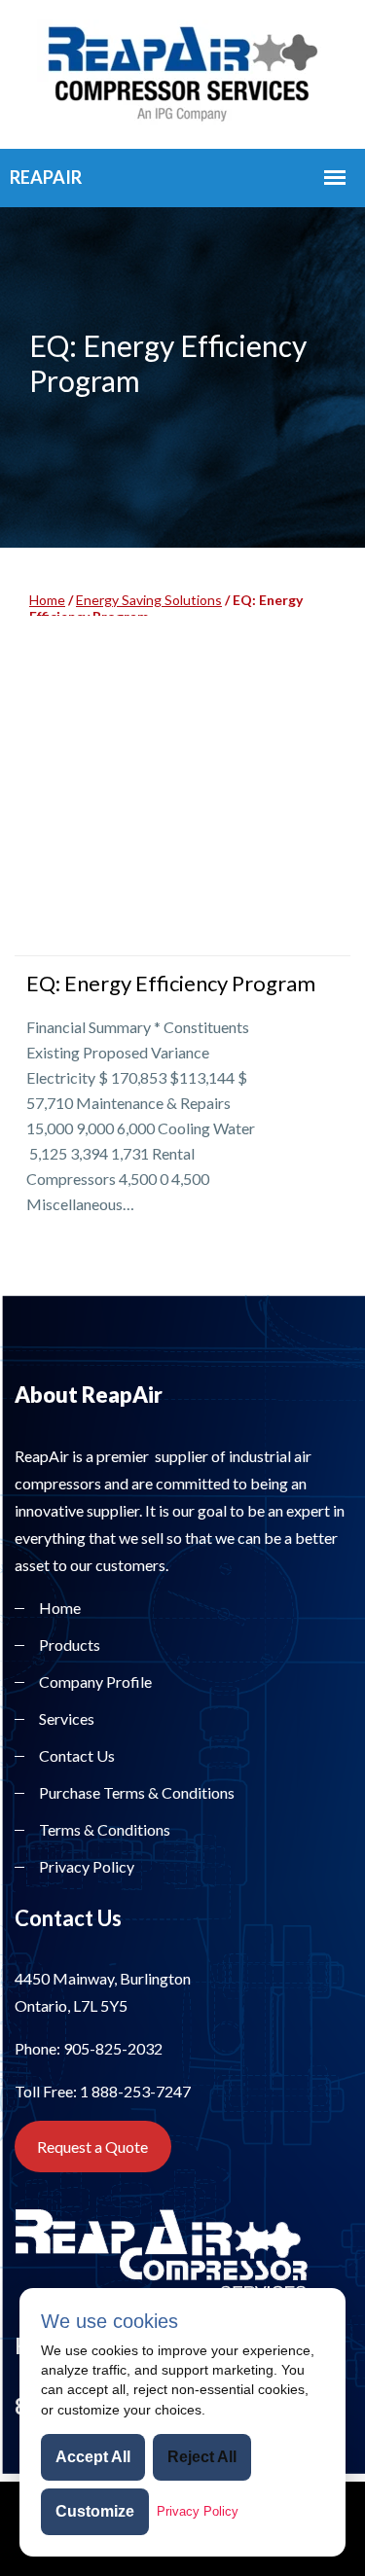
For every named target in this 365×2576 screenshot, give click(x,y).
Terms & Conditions (105, 1829)
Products (70, 1645)
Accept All (93, 2457)
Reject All (202, 2457)
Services (67, 1718)
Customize (95, 2511)
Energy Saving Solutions (149, 600)
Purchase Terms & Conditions (137, 1792)
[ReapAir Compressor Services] (183, 71)
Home (47, 600)
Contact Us (77, 1755)
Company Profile (95, 1682)
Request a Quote (92, 2147)
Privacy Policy (87, 1866)
